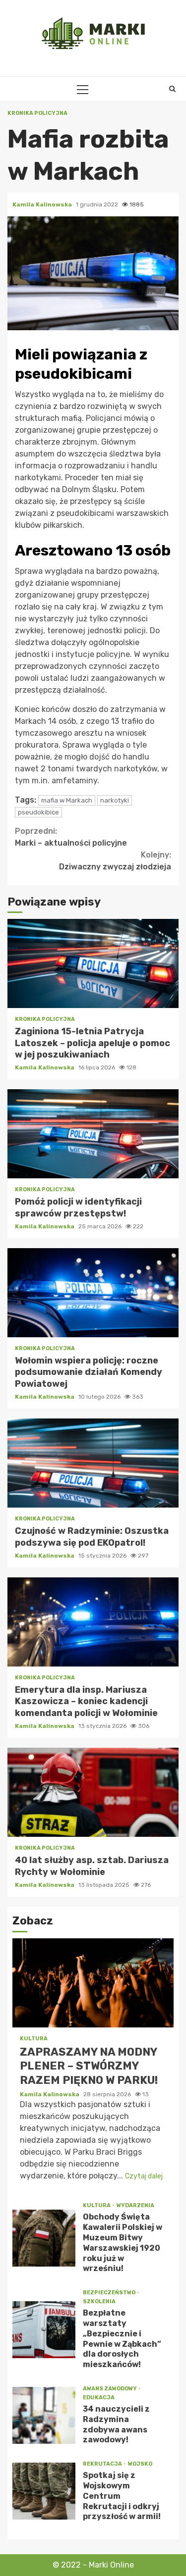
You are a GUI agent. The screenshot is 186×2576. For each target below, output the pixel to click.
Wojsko (140, 2464)
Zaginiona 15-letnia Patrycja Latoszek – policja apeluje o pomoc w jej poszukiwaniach (93, 963)
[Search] (172, 89)
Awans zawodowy (110, 2389)
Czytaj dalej (144, 2176)
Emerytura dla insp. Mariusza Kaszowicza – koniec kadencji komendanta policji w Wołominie (93, 1622)
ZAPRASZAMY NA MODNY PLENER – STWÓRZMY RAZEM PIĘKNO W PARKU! (93, 1983)
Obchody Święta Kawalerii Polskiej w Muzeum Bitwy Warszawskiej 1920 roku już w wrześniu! (44, 2238)
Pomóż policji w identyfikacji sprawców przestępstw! (93, 1134)
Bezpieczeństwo (110, 2293)
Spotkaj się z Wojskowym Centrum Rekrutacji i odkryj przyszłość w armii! (44, 2491)
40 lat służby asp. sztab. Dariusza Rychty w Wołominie (93, 1792)
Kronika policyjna (37, 113)
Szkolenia (99, 2301)
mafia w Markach (67, 800)
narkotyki (115, 800)
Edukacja (99, 2398)
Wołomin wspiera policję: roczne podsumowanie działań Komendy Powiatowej (93, 1293)
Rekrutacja (103, 2464)
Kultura (34, 2039)
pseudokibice (38, 812)
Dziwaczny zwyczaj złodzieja (115, 861)
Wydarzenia (135, 2205)
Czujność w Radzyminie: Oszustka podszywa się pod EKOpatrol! (93, 1463)
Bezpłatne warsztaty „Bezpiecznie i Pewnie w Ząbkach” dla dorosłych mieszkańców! (44, 2330)
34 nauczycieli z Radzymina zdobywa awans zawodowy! (44, 2415)
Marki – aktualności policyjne (71, 837)
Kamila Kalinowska (43, 204)
